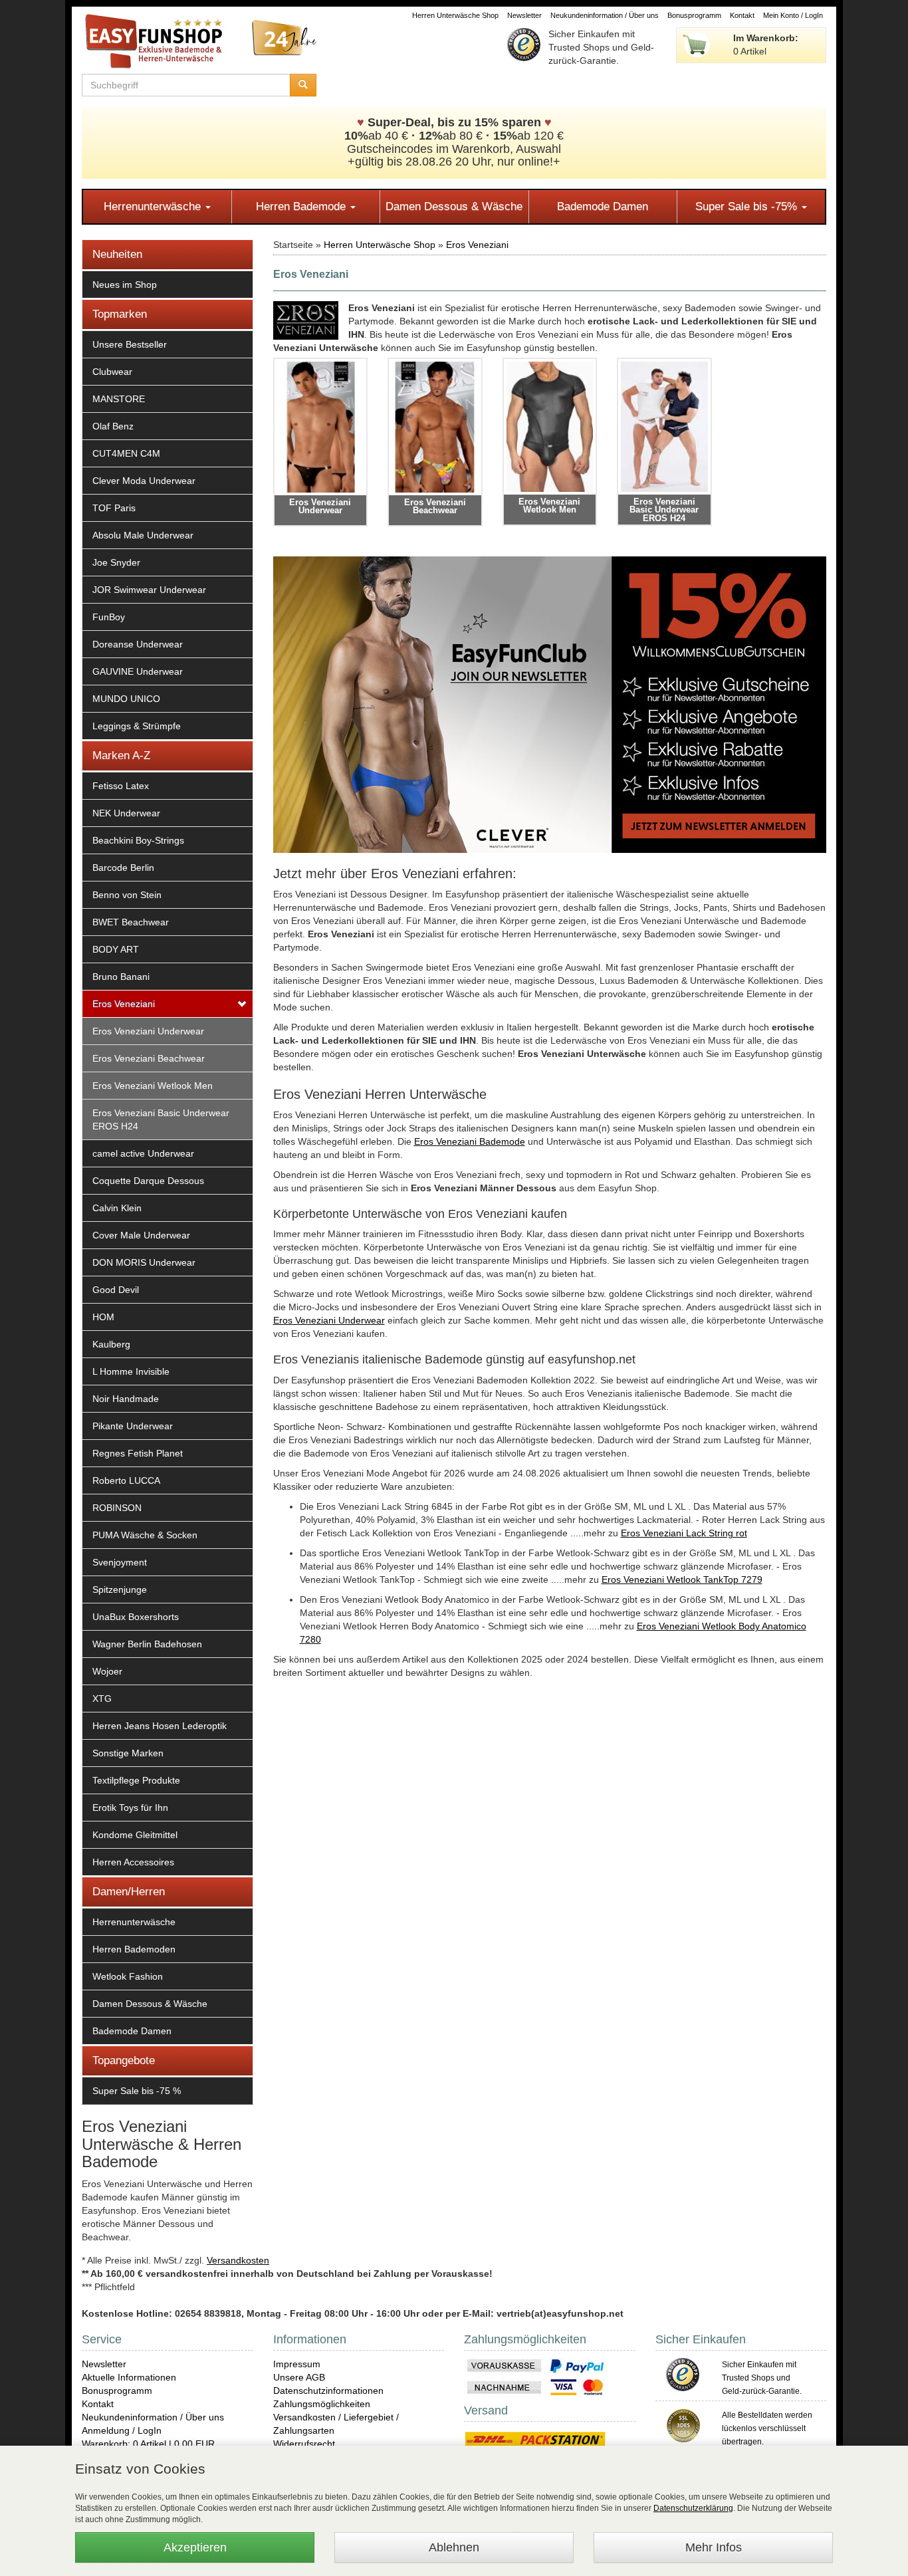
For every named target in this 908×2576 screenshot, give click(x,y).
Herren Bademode (302, 206)
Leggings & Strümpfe (137, 726)
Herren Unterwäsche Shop (455, 15)
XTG (102, 1698)
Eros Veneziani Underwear (148, 1031)
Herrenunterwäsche (154, 206)
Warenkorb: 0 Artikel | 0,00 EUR (148, 2444)
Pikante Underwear (133, 1426)
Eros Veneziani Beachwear (149, 1058)
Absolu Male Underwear (143, 535)
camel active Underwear (143, 1153)
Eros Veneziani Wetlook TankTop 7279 (682, 1580)
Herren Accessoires (133, 1862)
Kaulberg (111, 1344)
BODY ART (116, 949)
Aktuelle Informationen (129, 2377)
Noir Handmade (126, 1399)
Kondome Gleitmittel (135, 1835)
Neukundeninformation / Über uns (605, 15)
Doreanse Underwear (138, 644)
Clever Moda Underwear (144, 481)
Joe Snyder (116, 562)
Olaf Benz (113, 426)
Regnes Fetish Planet (138, 1453)
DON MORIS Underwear (144, 1262)
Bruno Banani (121, 977)
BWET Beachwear (131, 922)
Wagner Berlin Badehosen (147, 1644)
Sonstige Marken (128, 1753)
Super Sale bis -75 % (137, 2091)
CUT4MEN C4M (126, 453)
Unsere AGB (299, 2377)
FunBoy (109, 617)
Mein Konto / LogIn (793, 15)
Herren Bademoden (134, 1949)
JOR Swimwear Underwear (149, 590)
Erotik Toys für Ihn (130, 1808)
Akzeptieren (195, 2547)
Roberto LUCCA (126, 1480)
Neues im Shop (125, 285)
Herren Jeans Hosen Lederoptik (160, 1726)
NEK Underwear (126, 813)
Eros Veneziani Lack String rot (684, 1533)
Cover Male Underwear (141, 1235)
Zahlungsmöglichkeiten (322, 2404)
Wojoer (107, 1671)
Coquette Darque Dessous (148, 1181)
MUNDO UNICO (126, 699)
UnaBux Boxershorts (136, 1617)
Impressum (297, 2364)
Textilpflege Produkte (136, 1780)
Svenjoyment (120, 1562)
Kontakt (742, 15)
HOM (103, 1317)
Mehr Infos (714, 2547)
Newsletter (524, 15)
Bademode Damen (603, 206)
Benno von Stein (127, 895)
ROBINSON (117, 1508)
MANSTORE (119, 399)
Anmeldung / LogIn (122, 2430)
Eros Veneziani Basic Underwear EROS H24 (161, 1119)
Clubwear (112, 372)
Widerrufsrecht (304, 2444)
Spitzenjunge (120, 1589)
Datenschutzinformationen (328, 2391)
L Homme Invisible (131, 1371)
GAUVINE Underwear (138, 671)
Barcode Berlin (123, 868)
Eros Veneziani (124, 1004)
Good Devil (116, 1290)
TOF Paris (114, 508)
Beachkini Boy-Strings (138, 840)
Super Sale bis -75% (748, 206)
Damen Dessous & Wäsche (454, 206)
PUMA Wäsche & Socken (145, 1535)
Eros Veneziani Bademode (470, 1141)
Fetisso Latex (121, 786)
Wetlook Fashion (128, 1976)
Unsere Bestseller (130, 344)
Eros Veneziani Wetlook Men (153, 1086)
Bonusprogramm (694, 15)
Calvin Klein (117, 1208)
